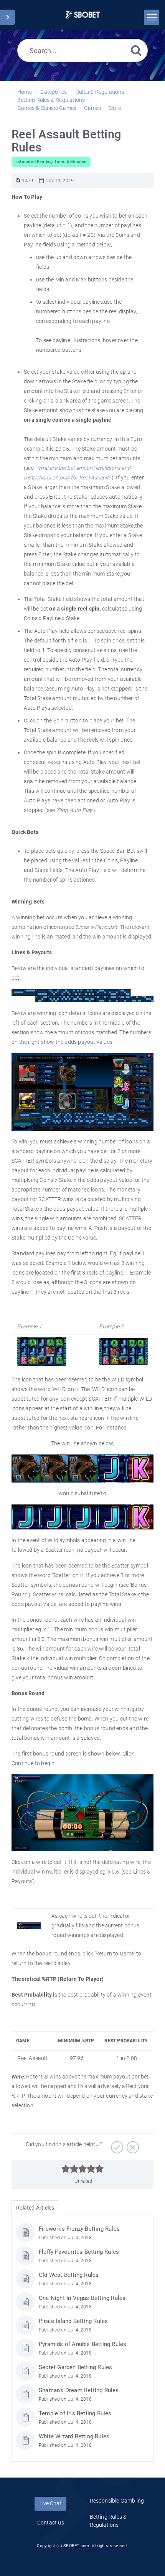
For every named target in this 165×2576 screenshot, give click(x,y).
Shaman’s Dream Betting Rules (79, 2390)
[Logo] (83, 15)
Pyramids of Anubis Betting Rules (82, 2344)
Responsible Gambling (117, 2501)
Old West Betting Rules (69, 2275)
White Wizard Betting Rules (74, 2436)
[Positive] (116, 2145)
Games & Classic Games (47, 108)
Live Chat (50, 2503)
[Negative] (132, 2145)
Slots (115, 108)
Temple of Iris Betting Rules (75, 2413)
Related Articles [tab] (35, 2208)
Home (25, 92)
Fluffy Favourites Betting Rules (79, 2252)
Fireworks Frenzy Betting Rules (79, 2229)
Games (93, 108)
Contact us (51, 2523)
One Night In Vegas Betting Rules (82, 2298)
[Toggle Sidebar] (8, 17)
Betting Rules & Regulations (51, 100)
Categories (54, 92)
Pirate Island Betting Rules (73, 2321)
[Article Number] (18, 181)
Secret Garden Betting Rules (75, 2367)
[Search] (136, 50)
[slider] (83, 2169)
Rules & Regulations (100, 92)
